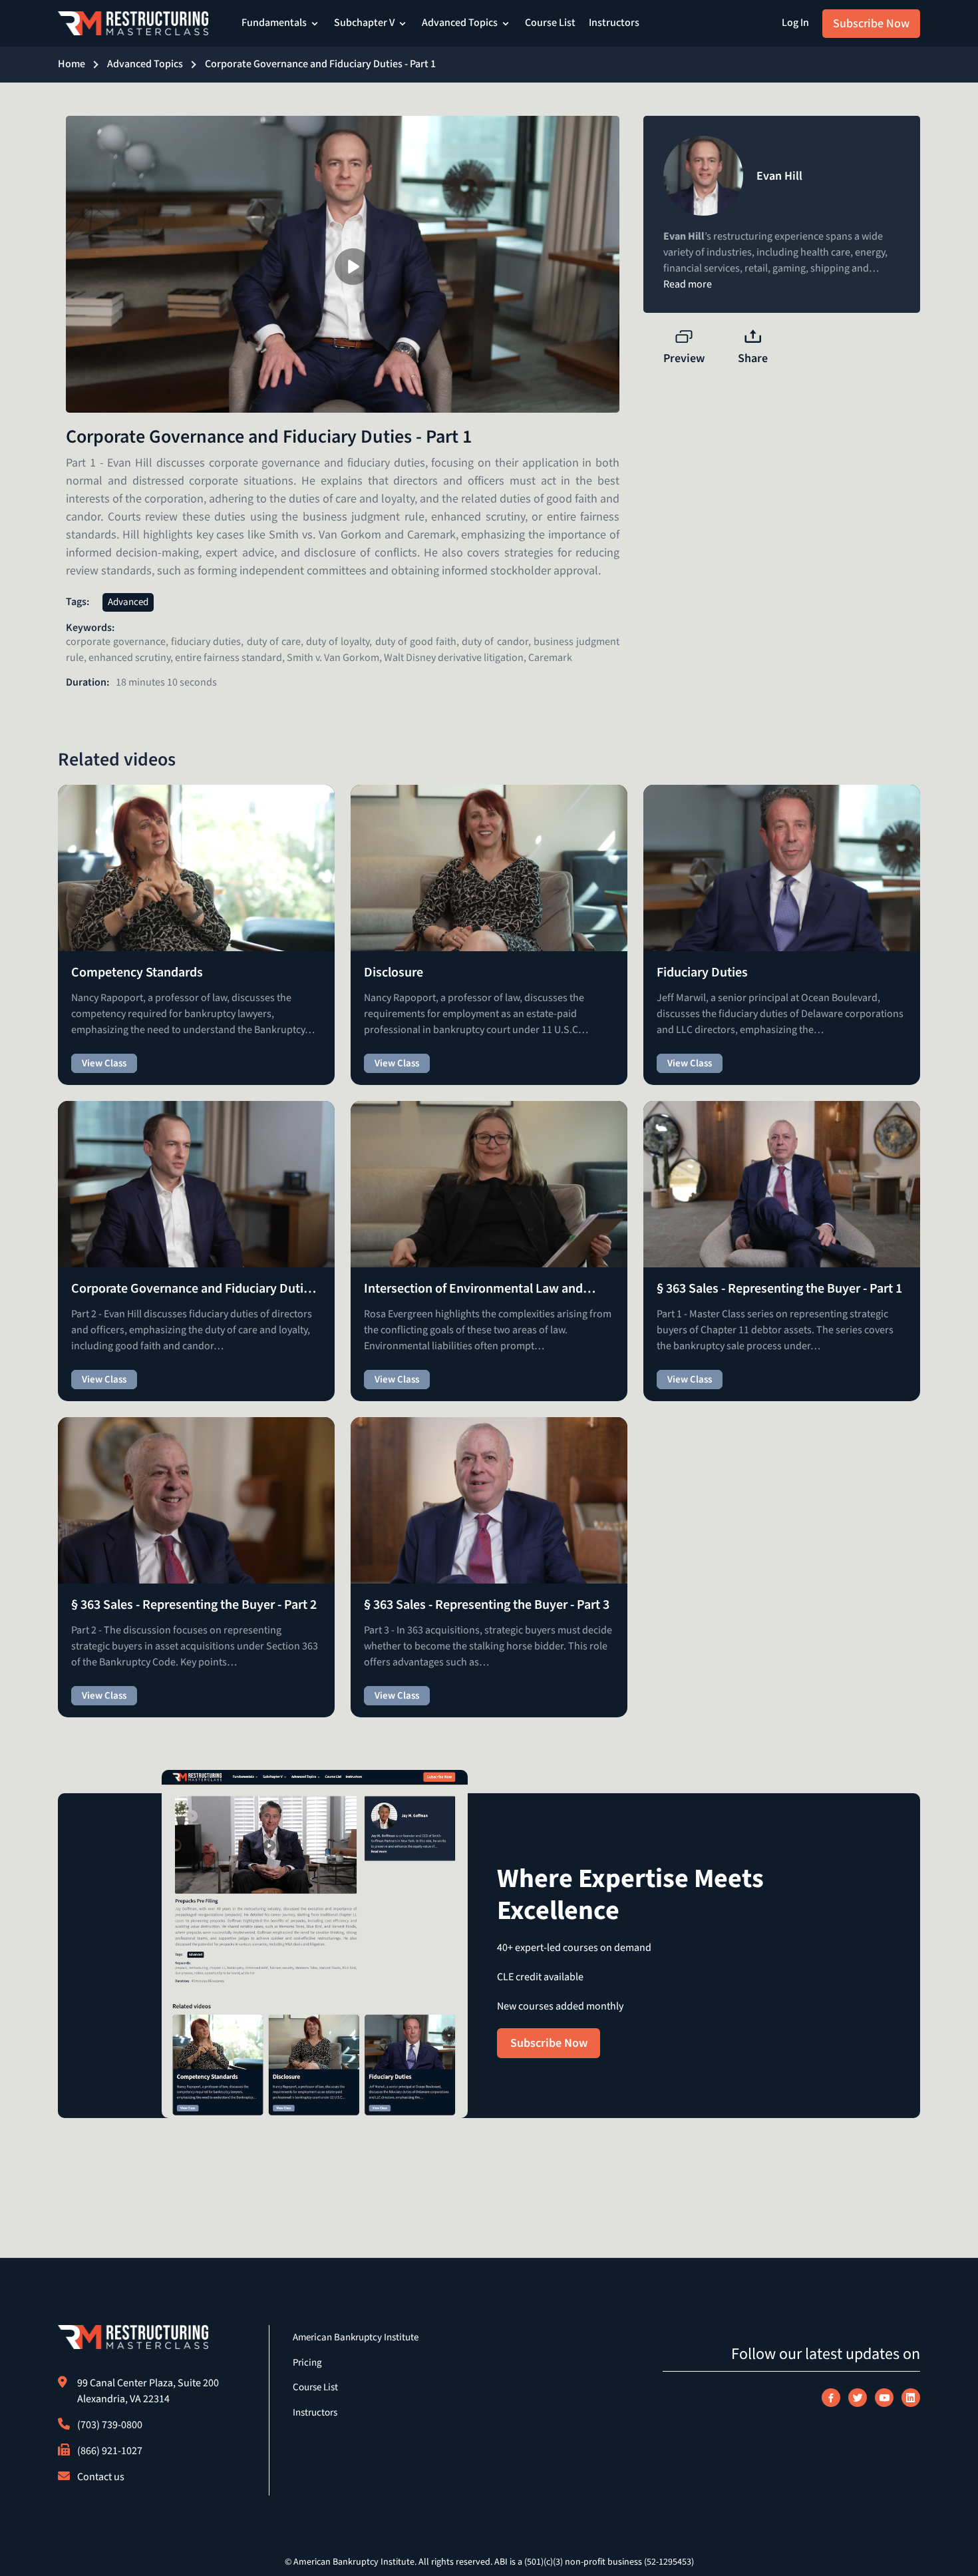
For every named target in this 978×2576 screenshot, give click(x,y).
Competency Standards (137, 972)
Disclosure (394, 972)
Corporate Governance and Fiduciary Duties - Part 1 (320, 64)
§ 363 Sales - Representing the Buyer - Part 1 (779, 1289)
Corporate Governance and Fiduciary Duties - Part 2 (194, 1289)
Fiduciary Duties (702, 972)
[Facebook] (831, 2398)
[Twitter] (858, 2398)
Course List (550, 23)
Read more (688, 285)
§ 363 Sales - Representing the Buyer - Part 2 (194, 1605)
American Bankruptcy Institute (356, 2337)
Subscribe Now (871, 24)
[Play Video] (353, 267)
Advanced (128, 602)
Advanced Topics (460, 23)
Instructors (614, 23)
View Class (104, 1063)
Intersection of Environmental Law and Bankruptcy (473, 1289)
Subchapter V (364, 23)
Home (72, 64)
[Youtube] (884, 2398)
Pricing (307, 2363)
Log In (795, 23)
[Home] (133, 23)
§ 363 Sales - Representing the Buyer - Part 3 (487, 1605)
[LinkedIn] (911, 2398)
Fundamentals (274, 23)
